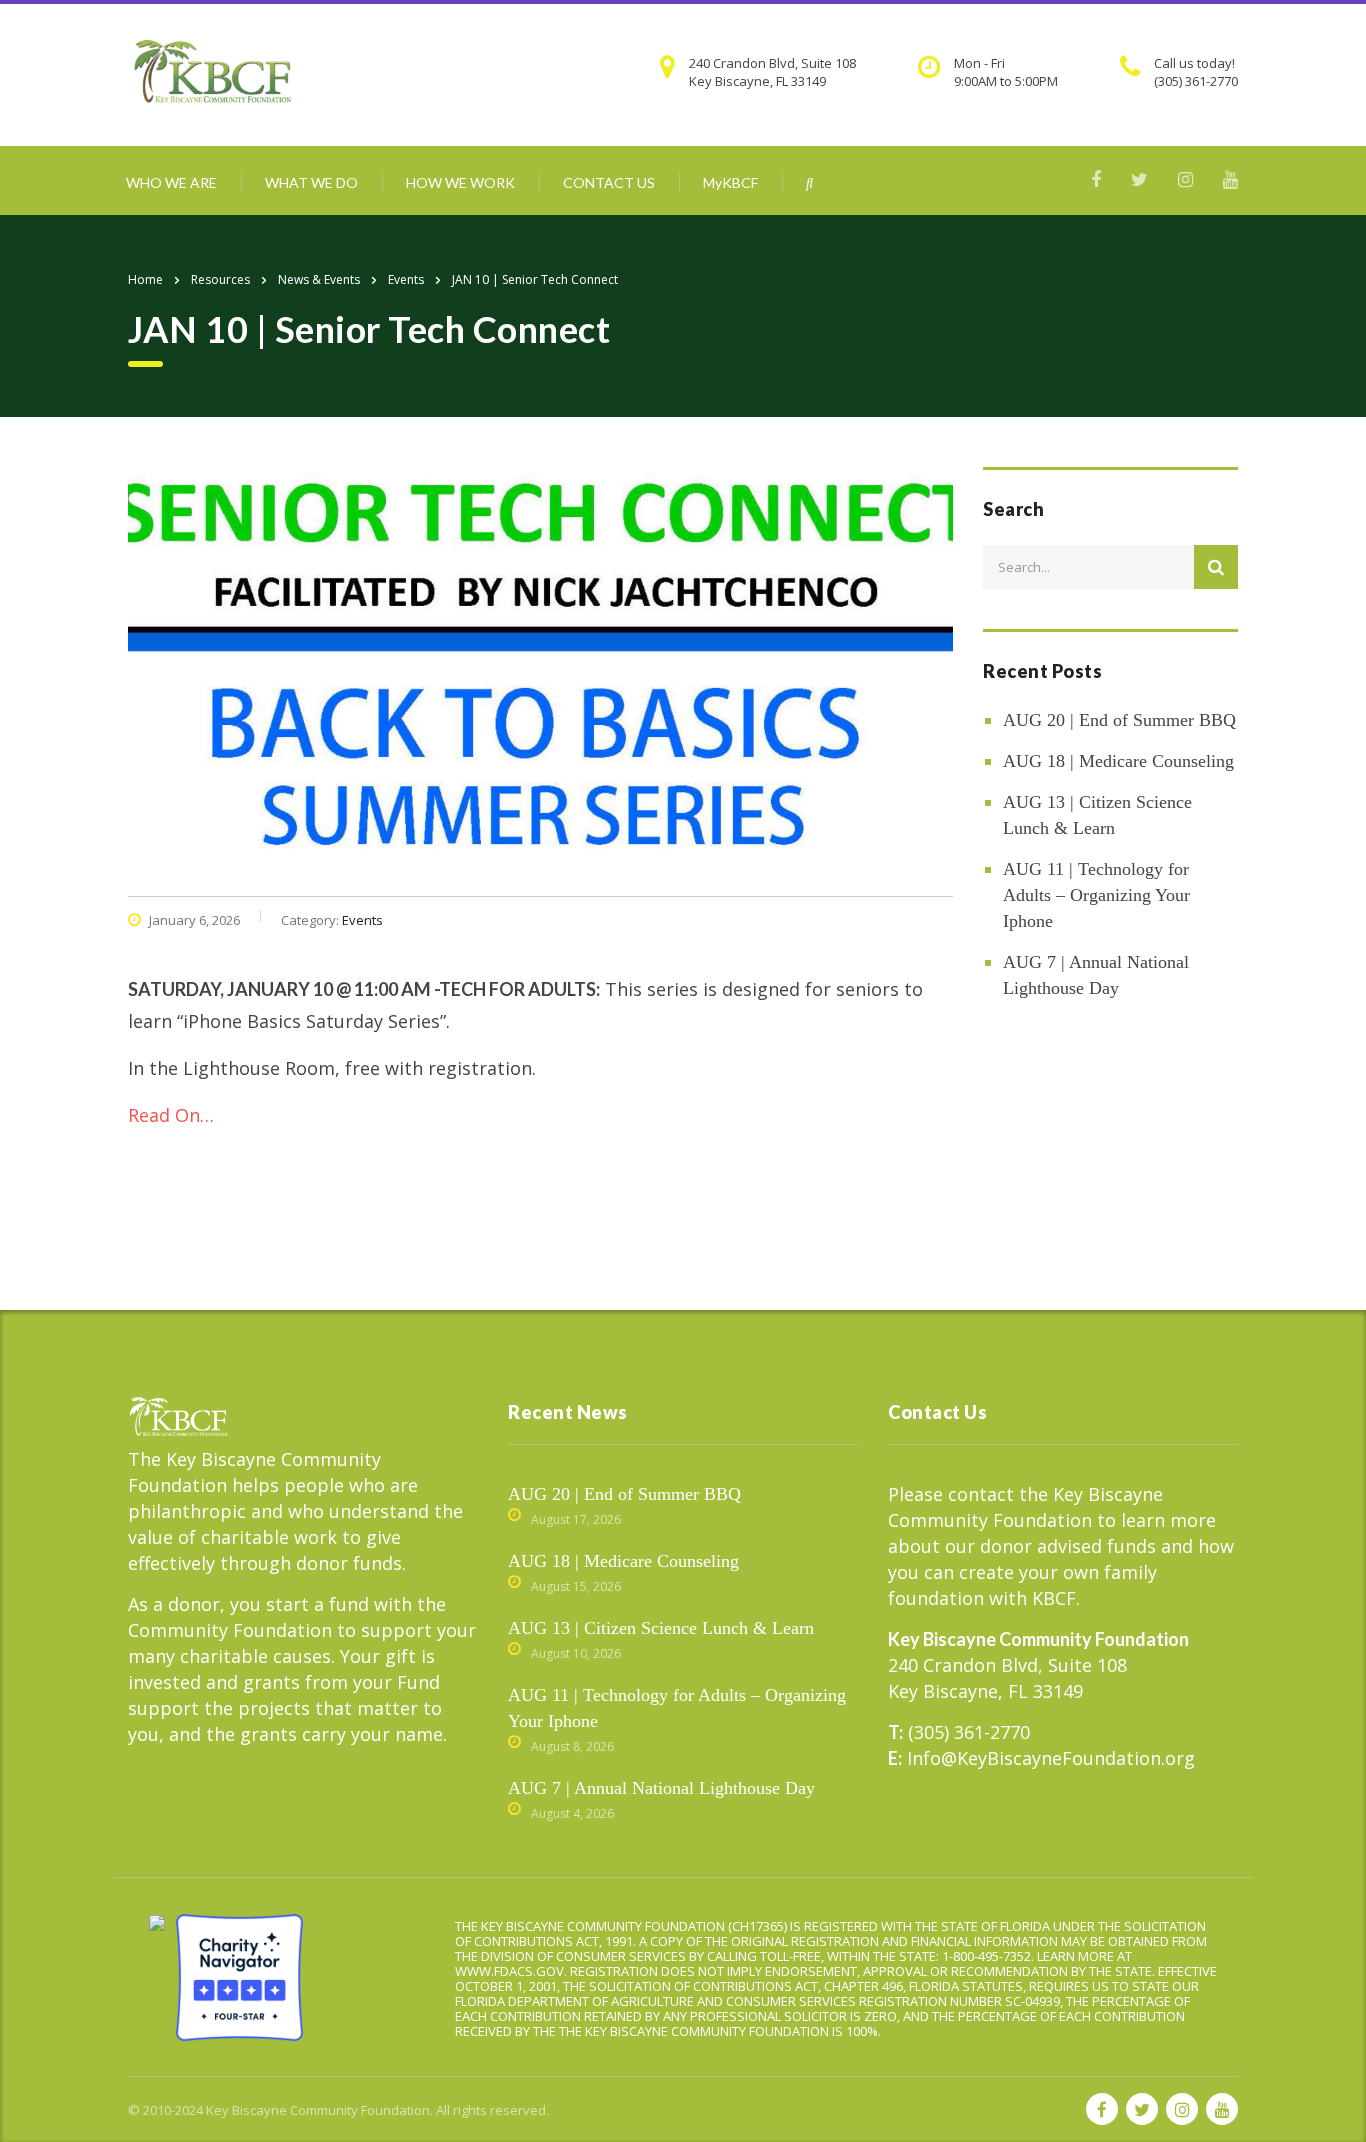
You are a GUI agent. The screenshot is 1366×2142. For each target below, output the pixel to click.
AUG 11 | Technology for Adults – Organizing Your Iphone (1096, 895)
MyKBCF (730, 182)
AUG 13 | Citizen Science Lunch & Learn (1097, 815)
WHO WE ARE (171, 182)
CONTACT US (609, 182)
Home (145, 279)
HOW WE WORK (460, 182)
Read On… (171, 1115)
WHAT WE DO (311, 182)
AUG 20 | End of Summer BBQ (1119, 720)
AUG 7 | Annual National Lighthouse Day (1096, 975)
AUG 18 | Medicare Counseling (1118, 761)
